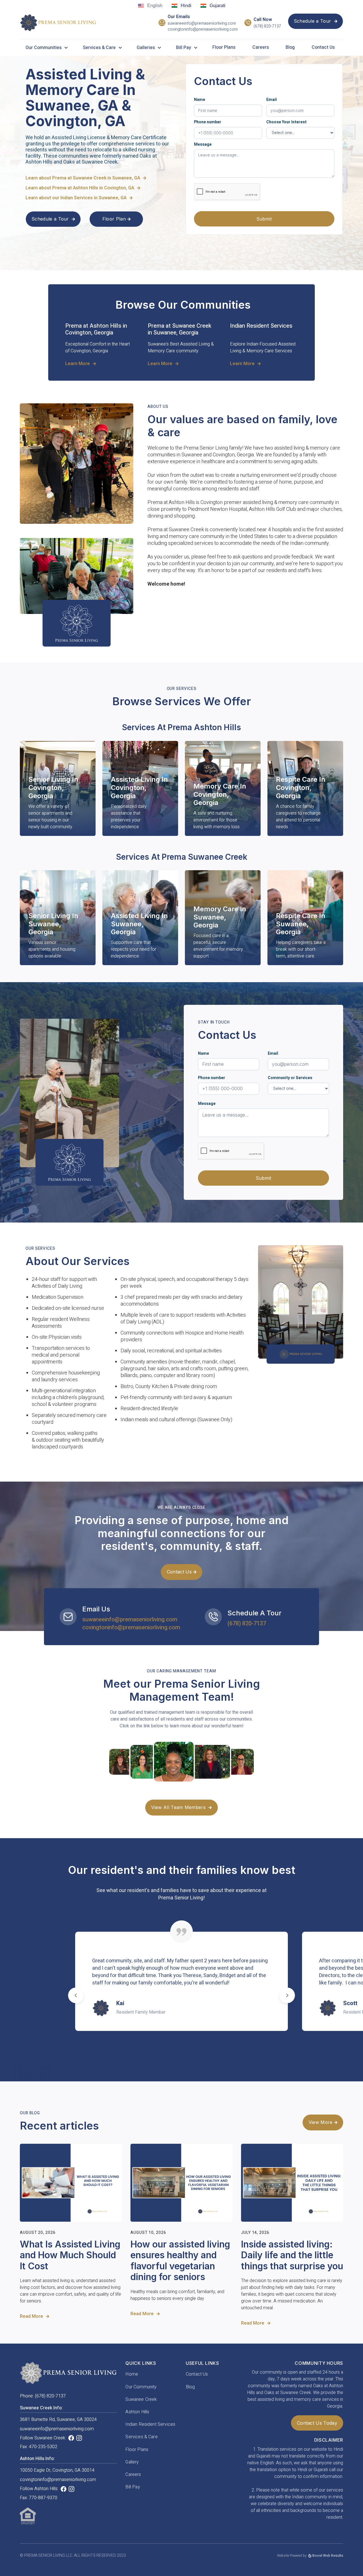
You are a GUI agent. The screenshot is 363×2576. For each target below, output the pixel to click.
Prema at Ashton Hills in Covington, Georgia (96, 329)
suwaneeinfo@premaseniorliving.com (202, 24)
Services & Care (99, 48)
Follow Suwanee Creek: (43, 2438)
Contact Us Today (317, 2423)
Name (200, 100)
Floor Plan (117, 219)
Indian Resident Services (150, 2424)
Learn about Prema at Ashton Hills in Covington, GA (83, 188)
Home (132, 2374)
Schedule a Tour (315, 21)
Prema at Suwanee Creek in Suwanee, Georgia (180, 329)
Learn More (81, 364)
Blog (290, 47)
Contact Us (323, 47)
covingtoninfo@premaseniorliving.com (203, 30)
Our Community (141, 2387)
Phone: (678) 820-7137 (43, 2396)
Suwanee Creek (141, 2399)
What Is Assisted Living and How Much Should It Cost (70, 2255)
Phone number (208, 122)
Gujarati (218, 6)
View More (323, 2122)
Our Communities (44, 48)
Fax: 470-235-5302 (39, 2447)
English (155, 6)
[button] (49, 48)
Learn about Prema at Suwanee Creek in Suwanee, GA (86, 178)
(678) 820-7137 (267, 27)
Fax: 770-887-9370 (39, 2498)
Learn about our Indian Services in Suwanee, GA (79, 198)
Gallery (132, 2462)
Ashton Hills (137, 2412)
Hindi (186, 6)
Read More (34, 2317)
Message (203, 144)
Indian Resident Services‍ (261, 326)
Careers (261, 47)
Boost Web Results (328, 2556)
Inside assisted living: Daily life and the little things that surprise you (292, 2255)
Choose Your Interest (286, 122)
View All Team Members (181, 1807)
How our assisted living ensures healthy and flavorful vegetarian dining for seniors (180, 2261)
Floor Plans (224, 47)
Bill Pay (133, 2487)
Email (272, 100)
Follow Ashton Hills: (39, 2489)
